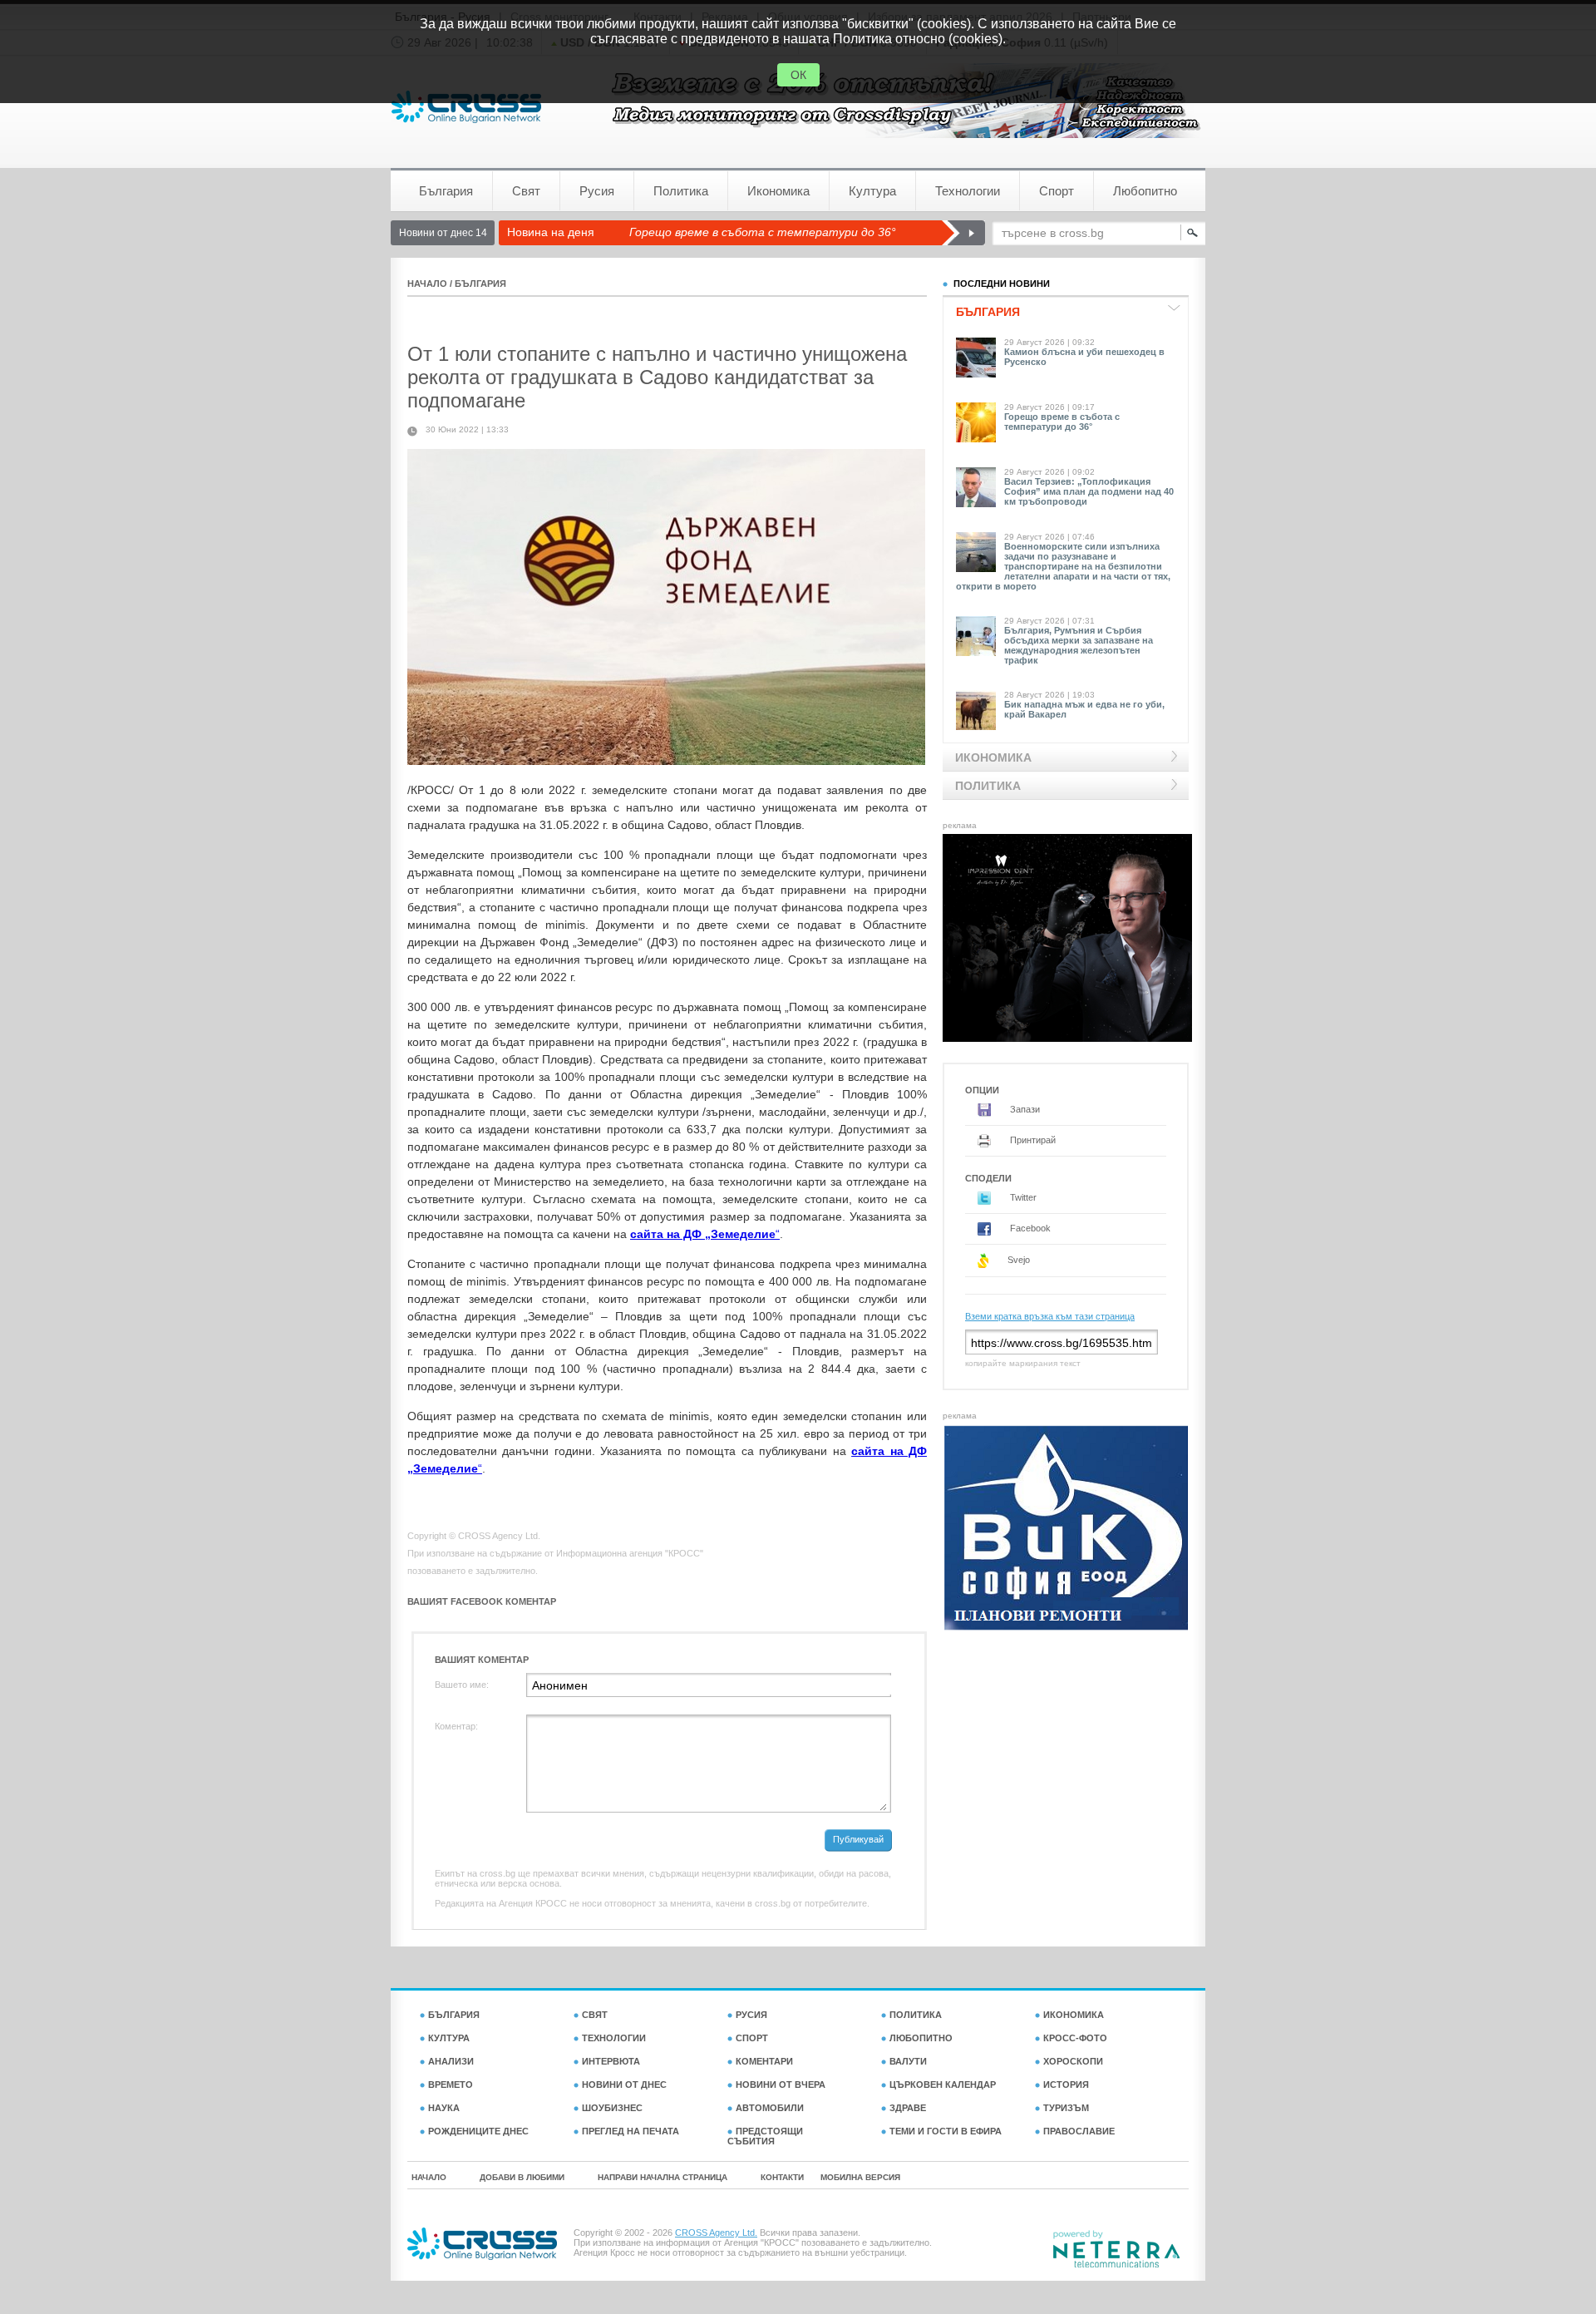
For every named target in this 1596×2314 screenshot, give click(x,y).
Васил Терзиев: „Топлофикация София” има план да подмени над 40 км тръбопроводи (1089, 491)
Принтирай (1032, 1140)
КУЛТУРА (449, 2038)
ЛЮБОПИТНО (921, 2038)
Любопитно (1145, 191)
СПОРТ (752, 2038)
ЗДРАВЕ (908, 2108)
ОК (798, 75)
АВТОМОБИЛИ (770, 2108)
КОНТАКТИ (782, 2177)
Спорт (1057, 191)
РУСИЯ (751, 2015)
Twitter (1022, 1197)
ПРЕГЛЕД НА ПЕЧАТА (631, 2131)
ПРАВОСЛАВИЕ (1079, 2131)
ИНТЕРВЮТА (611, 2061)
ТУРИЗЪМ (1066, 2108)
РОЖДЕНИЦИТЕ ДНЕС (478, 2131)
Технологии (968, 191)
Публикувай (858, 1839)
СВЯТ (595, 2015)
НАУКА (444, 2108)
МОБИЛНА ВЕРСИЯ (860, 2177)
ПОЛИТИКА (916, 2015)
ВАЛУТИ (908, 2061)
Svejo (1017, 1260)
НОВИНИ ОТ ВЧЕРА (781, 2085)
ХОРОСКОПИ (1073, 2061)
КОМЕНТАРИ (764, 2061)
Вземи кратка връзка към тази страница (1050, 1316)
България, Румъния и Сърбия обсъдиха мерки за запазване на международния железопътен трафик (1079, 645)
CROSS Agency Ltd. (716, 2233)
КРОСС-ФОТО (1075, 2038)
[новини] (466, 107)
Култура (872, 191)
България (446, 191)
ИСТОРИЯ (1066, 2085)
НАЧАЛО (427, 284)
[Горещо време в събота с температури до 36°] (963, 233)
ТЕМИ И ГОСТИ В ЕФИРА (946, 2131)
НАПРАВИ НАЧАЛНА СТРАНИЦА (663, 2177)
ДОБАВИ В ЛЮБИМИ (522, 2177)
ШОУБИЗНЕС (612, 2108)
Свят (526, 191)
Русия (597, 191)
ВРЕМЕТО (451, 2085)
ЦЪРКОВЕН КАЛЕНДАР (943, 2085)
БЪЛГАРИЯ (480, 284)
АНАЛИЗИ (451, 2061)
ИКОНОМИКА (1074, 2015)
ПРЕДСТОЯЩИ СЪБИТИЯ (765, 2136)
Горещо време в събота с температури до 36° (763, 232)
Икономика (778, 191)
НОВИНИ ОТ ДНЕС (624, 2085)
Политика (681, 191)
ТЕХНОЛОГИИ (614, 2038)
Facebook (1029, 1228)
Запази (1024, 1109)
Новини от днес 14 (443, 233)
